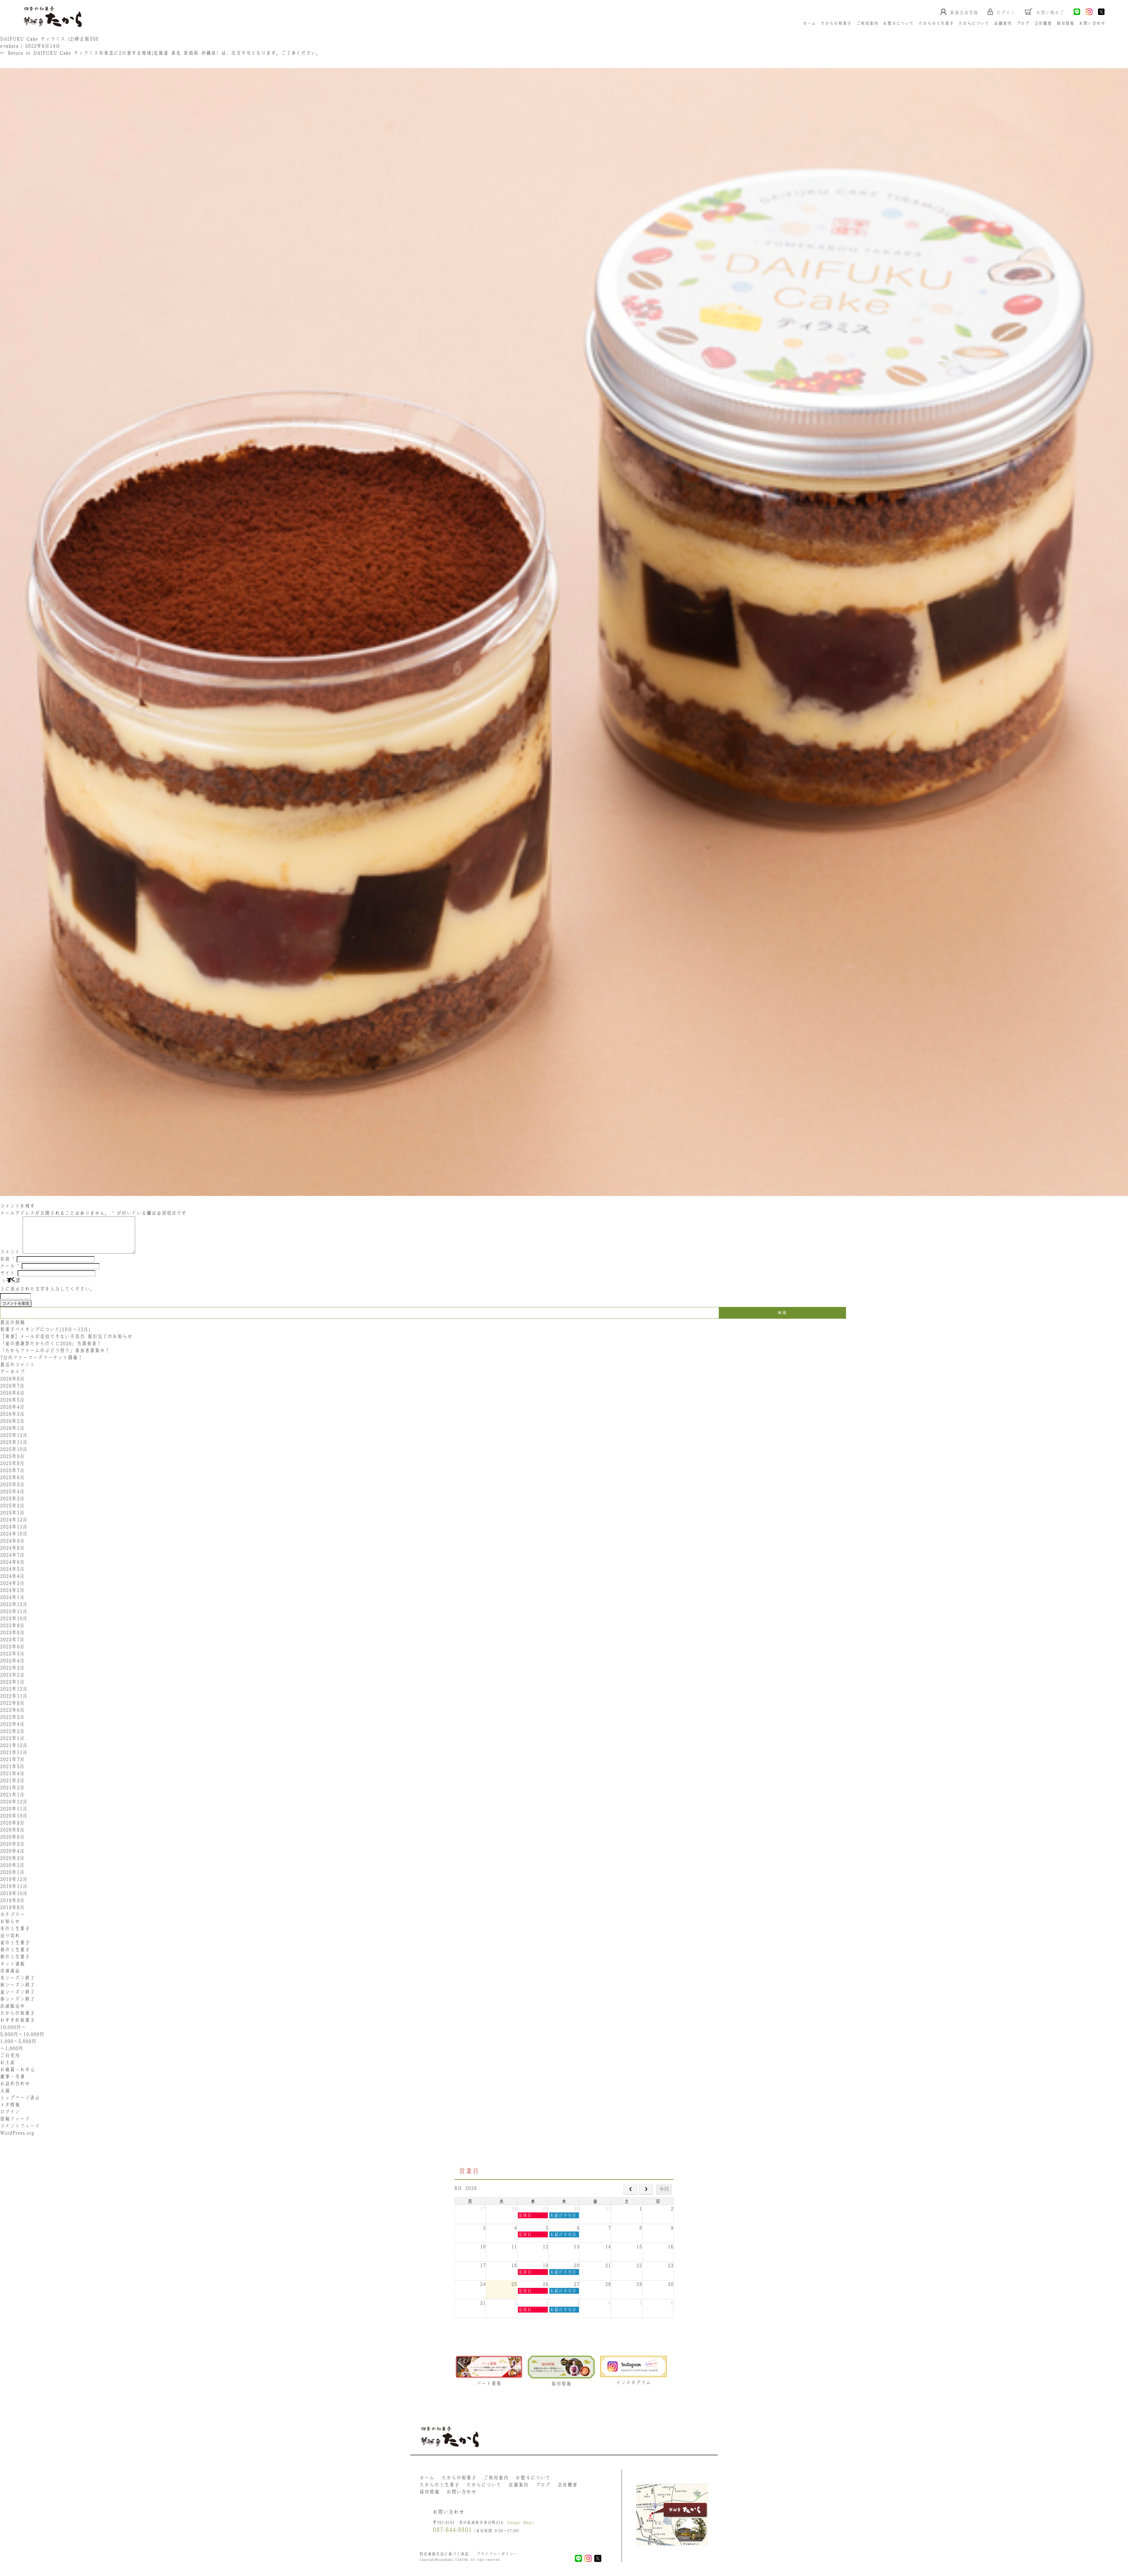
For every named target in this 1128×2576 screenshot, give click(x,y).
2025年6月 (12, 1477)
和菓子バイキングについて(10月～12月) (48, 1329)
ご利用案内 (867, 23)
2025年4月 (12, 1491)
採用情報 (1065, 23)
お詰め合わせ (15, 2083)
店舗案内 (1003, 23)
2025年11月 (14, 1442)
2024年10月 (14, 1534)
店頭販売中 (12, 2006)
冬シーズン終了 (17, 1978)
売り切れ (10, 1935)
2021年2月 (12, 1787)
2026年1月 (12, 1428)
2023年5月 (12, 1654)
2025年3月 (12, 1498)
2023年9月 (12, 1625)
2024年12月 (14, 1520)
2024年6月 (12, 1562)
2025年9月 (12, 1456)
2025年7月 (12, 1470)
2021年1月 (12, 1794)
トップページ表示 (20, 2098)
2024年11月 (14, 1527)
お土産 (7, 2062)
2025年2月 (12, 1505)
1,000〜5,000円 (18, 2041)
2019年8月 (12, 1907)
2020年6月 (12, 1837)
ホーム (809, 23)
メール (10, 1266)
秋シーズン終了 (17, 1985)
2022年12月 (14, 1689)
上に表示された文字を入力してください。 (47, 1289)
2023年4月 (12, 1661)
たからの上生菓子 (936, 23)
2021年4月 (12, 1773)
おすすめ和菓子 (17, 2020)
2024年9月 (12, 1541)
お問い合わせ (1092, 23)
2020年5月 (12, 1844)
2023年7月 (12, 1639)
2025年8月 (12, 1463)
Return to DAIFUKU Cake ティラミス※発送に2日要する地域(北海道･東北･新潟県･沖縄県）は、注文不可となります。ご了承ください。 (161, 53)
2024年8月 (12, 1548)
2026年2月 (12, 1421)
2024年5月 (12, 1569)
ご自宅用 (10, 2055)
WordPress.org (17, 2133)
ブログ (1023, 23)
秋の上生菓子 (15, 1957)
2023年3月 (12, 1668)
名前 (7, 1259)
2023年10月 (14, 1618)
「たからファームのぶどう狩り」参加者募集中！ (55, 1350)
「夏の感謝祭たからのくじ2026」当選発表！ (51, 1343)
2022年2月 (12, 1731)
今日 (664, 2189)
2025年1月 (12, 1513)
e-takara (9, 46)
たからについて (974, 23)
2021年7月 (12, 1759)
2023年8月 (12, 1632)
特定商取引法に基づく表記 (444, 2554)
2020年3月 (12, 1858)
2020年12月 (14, 1802)
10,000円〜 (13, 2027)
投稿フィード (15, 2119)
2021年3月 (12, 1780)
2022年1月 (12, 1738)
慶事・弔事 (12, 2076)
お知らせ (10, 1921)
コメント (10, 1252)
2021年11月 (14, 1752)
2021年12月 (14, 1745)
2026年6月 (12, 1393)
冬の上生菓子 (15, 1928)
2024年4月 (12, 1576)
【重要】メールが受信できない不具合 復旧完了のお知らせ (66, 1336)
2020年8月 (12, 1830)
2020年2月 (12, 1865)
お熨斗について (898, 23)
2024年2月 (12, 1590)
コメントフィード (20, 2126)
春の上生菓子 (15, 1950)
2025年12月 (14, 1435)
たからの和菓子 (836, 23)
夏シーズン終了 (17, 1992)
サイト (7, 1273)
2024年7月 (12, 1555)
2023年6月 (12, 1646)
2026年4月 (12, 1407)
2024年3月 (12, 1583)
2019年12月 (14, 1879)
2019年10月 (14, 1893)
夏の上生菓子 (15, 1942)
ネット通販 (12, 1964)
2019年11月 (14, 1886)
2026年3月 (12, 1414)
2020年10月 (14, 1816)
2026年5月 (12, 1400)
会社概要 (1043, 23)
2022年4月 (12, 1724)
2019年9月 (12, 1900)
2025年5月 (12, 1484)
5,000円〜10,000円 (22, 2034)
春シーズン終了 (17, 1999)
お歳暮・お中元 (17, 2069)
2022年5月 (12, 1717)
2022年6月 (12, 1710)
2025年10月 (14, 1449)
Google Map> (521, 2522)
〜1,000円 (12, 2048)
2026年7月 (12, 1386)
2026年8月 (12, 1379)
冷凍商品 (10, 1971)
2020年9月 (12, 1823)
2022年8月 (12, 1703)
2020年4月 (12, 1851)
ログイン (10, 2112)
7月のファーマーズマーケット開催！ (41, 1357)
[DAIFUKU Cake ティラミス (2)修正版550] (564, 1199)
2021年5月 (12, 1766)
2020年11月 (14, 1809)
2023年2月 (12, 1675)
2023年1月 (12, 1682)
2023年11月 (14, 1611)
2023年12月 (14, 1604)
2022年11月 (14, 1696)
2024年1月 (12, 1597)
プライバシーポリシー (497, 2554)
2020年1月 (12, 1872)
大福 (5, 2091)
